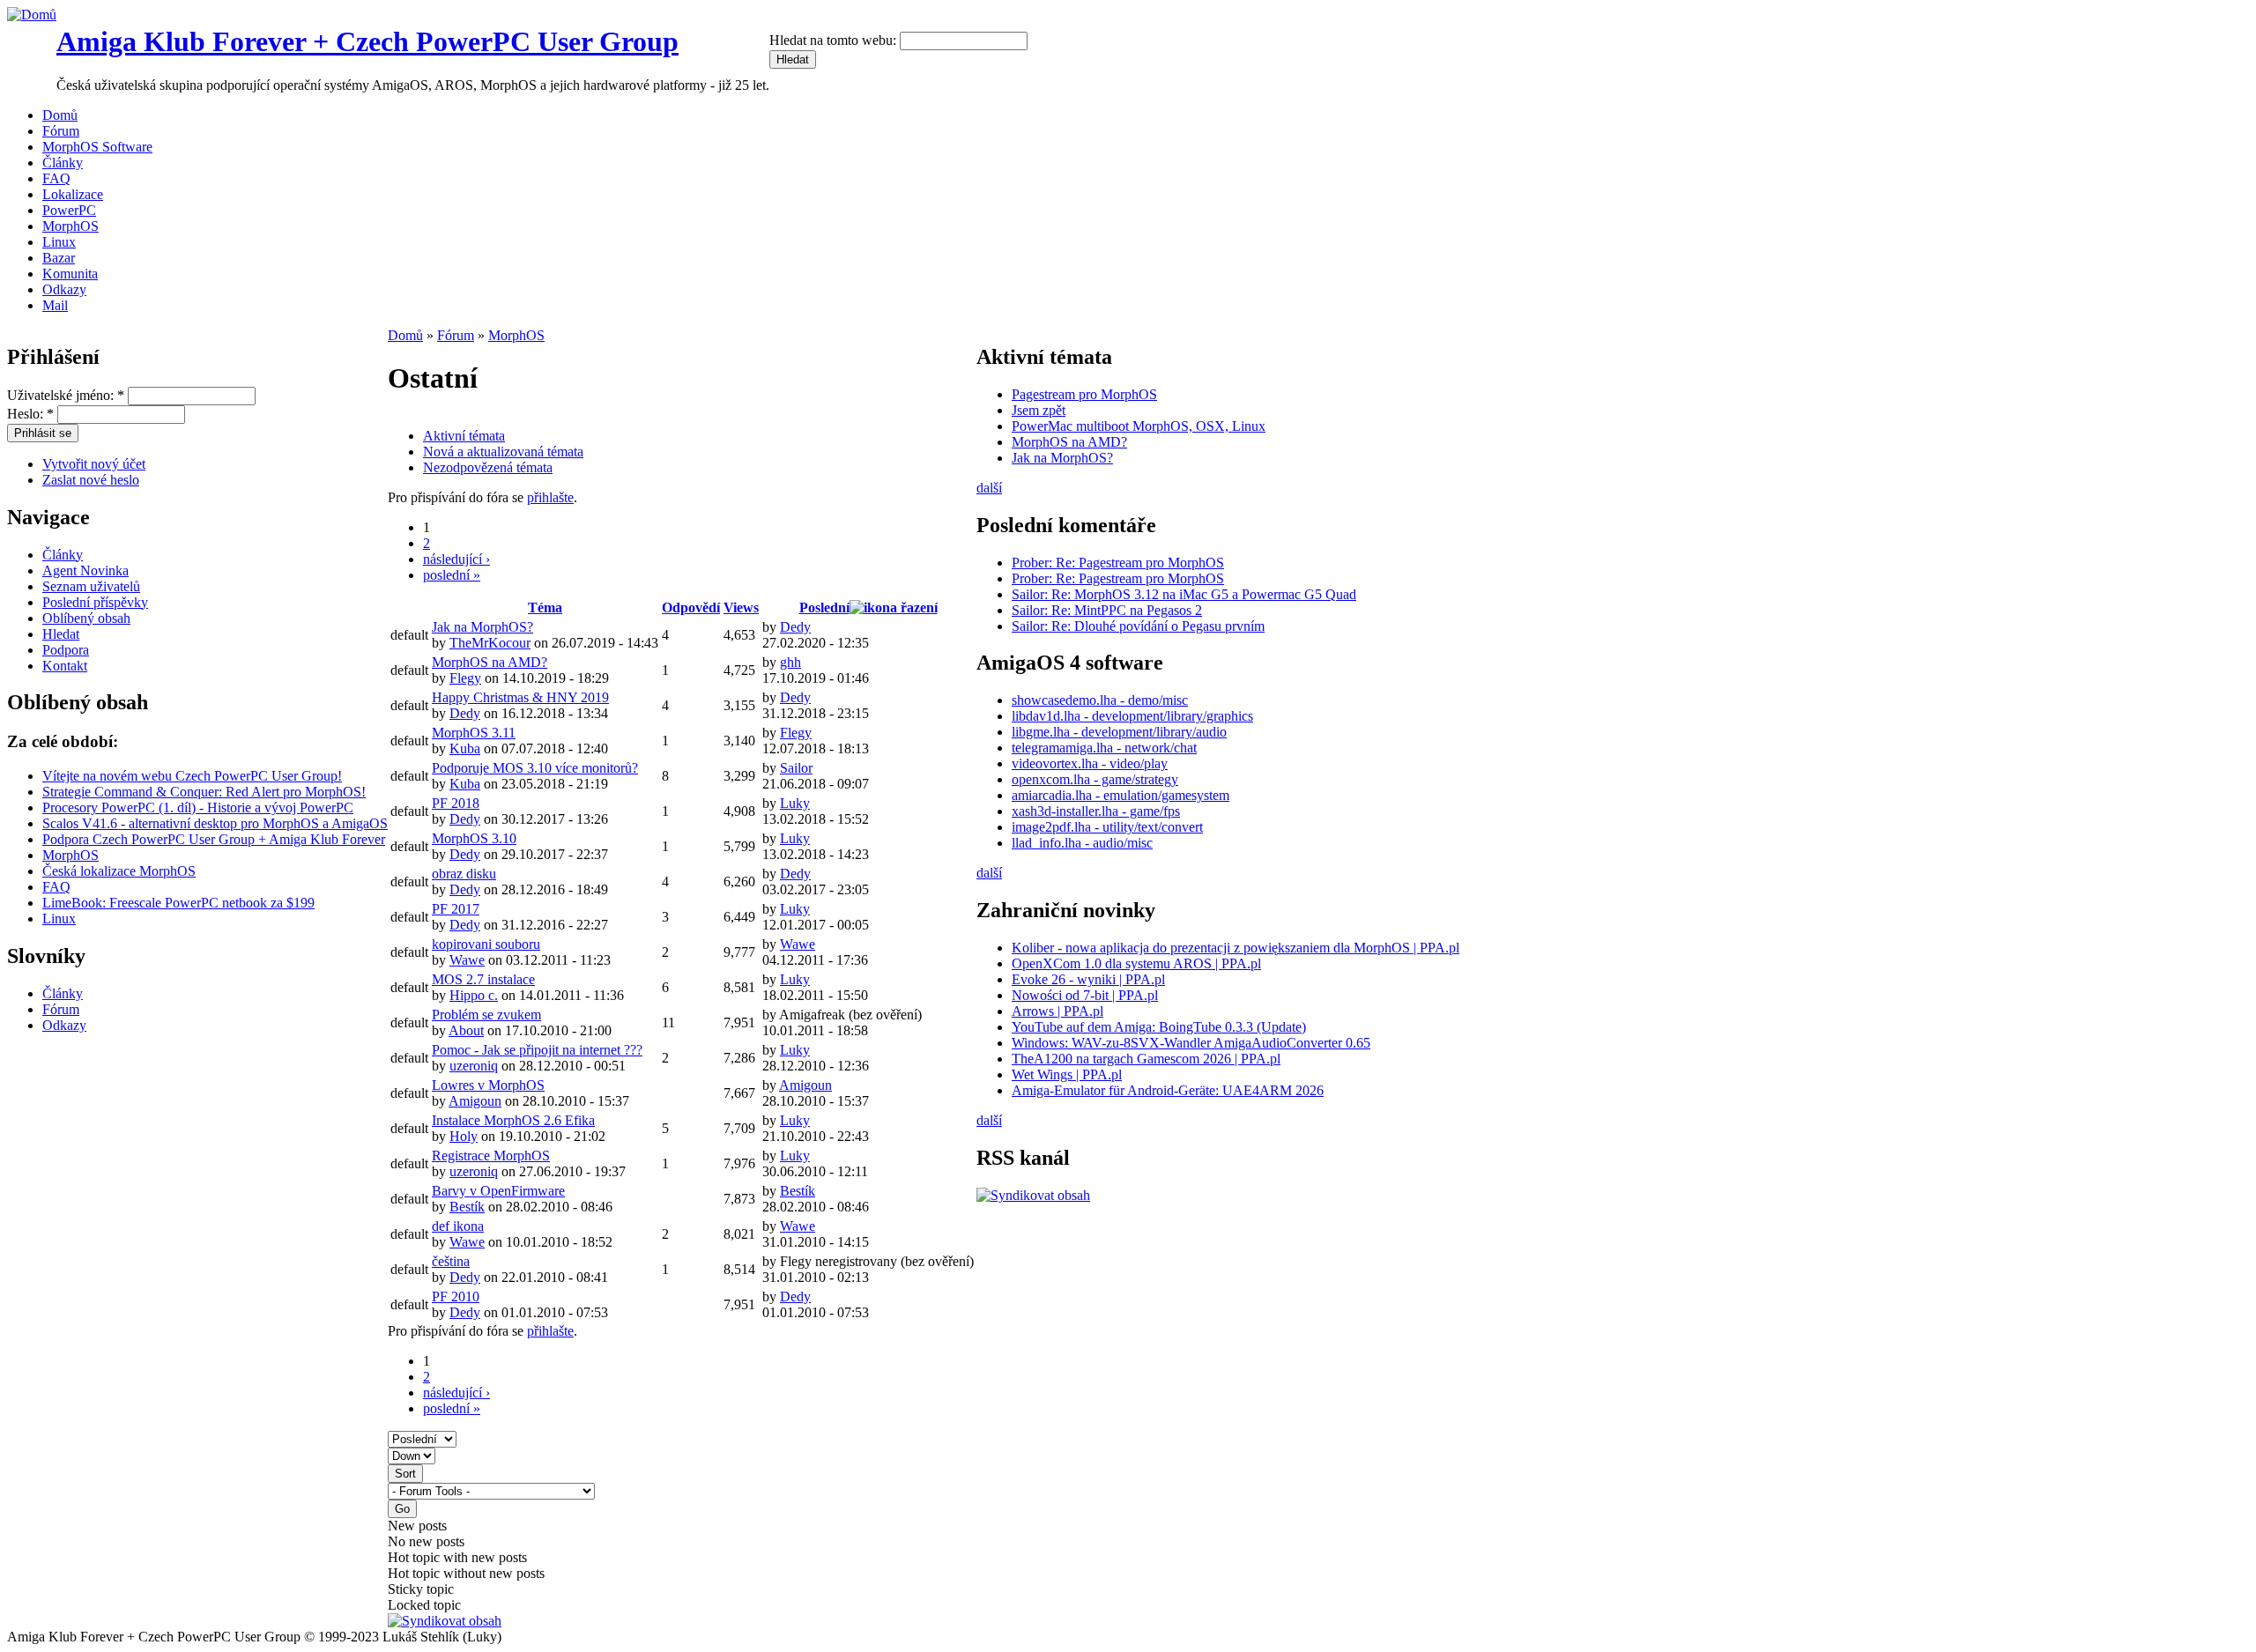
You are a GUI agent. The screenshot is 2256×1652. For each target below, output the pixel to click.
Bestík (467, 1207)
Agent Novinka (85, 570)
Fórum (61, 131)
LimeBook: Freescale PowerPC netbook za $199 (178, 903)
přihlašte (550, 497)
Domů (60, 115)
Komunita (70, 274)
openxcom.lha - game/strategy (1095, 779)
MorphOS (70, 226)
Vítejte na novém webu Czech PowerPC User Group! (192, 776)
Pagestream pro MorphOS (1084, 394)
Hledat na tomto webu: (835, 40)
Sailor (796, 768)
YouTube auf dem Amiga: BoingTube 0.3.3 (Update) (1159, 1027)
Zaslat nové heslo (91, 480)
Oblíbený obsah (86, 618)
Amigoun (475, 1101)
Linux (59, 242)
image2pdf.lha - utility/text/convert (1107, 827)
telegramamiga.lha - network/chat (1104, 748)
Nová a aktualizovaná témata (503, 452)
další (989, 488)
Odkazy (64, 289)
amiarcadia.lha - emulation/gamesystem (1121, 795)
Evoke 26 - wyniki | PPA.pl (1088, 979)
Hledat (61, 634)
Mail (55, 305)
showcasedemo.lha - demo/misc (1100, 700)
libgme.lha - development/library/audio (1119, 732)
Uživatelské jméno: (66, 395)
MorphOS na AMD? (1069, 442)
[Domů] (32, 15)
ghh (790, 662)
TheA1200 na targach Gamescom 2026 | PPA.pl (1146, 1059)
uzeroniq (474, 1066)
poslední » (452, 575)
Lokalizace (73, 194)
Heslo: (30, 414)
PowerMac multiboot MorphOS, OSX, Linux (1139, 426)
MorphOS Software (97, 147)
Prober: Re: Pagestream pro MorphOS (1118, 563)
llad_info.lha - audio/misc (1082, 843)
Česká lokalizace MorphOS (119, 871)
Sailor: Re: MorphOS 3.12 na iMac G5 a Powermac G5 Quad (1184, 594)
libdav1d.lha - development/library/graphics (1132, 716)
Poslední (824, 607)
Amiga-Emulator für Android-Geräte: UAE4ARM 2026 (1168, 1090)
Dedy (795, 627)
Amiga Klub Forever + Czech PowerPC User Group (367, 41)
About (466, 1030)
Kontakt (65, 666)
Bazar (59, 258)
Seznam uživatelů (91, 586)
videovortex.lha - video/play (1090, 763)
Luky (795, 803)
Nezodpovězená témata (488, 467)
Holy (464, 1136)
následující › (456, 559)
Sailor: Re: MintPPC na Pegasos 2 (1107, 610)
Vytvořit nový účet (94, 464)
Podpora (66, 650)
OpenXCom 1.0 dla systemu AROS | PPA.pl (1136, 963)
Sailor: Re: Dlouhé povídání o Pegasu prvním (1138, 626)
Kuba (465, 748)
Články (63, 163)
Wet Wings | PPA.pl (1067, 1074)
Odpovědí (691, 607)
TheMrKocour (490, 643)
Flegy (465, 678)
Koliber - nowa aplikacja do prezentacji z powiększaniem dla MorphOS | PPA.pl (1236, 948)
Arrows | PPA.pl (1057, 1011)
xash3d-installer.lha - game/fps (1096, 811)
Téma (545, 607)
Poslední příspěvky (95, 602)
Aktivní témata (464, 436)
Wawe (467, 960)
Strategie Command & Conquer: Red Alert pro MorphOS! (204, 792)
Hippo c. (474, 995)
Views (741, 607)
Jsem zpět (1039, 410)
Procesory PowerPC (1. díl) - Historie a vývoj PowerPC (198, 807)
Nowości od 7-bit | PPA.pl (1085, 995)
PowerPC (69, 210)
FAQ (56, 178)
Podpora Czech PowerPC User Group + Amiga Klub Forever (214, 839)
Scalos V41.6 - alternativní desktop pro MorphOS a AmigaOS (215, 823)
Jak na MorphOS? (1062, 458)
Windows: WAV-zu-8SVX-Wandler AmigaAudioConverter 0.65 (1191, 1043)
